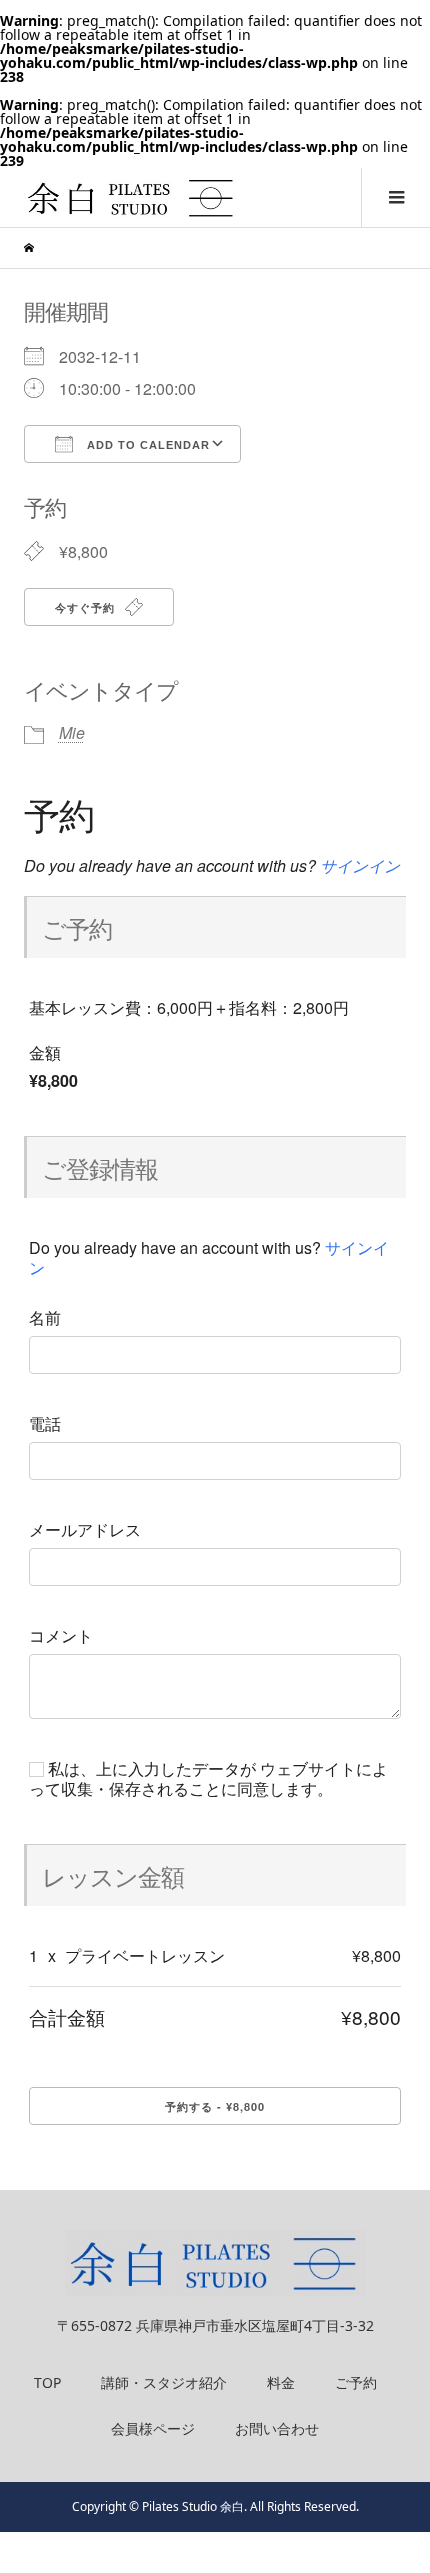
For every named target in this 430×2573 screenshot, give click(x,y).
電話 (45, 1424)
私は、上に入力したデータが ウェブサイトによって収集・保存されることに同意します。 (208, 1779)
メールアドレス (85, 1530)
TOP (47, 2382)
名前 (45, 1318)
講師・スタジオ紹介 (164, 2382)
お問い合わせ (277, 2428)
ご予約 (356, 2382)
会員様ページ (153, 2428)
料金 (281, 2382)
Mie (72, 732)
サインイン (360, 865)
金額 (45, 1053)
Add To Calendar (146, 445)
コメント (61, 1636)
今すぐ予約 (87, 607)
